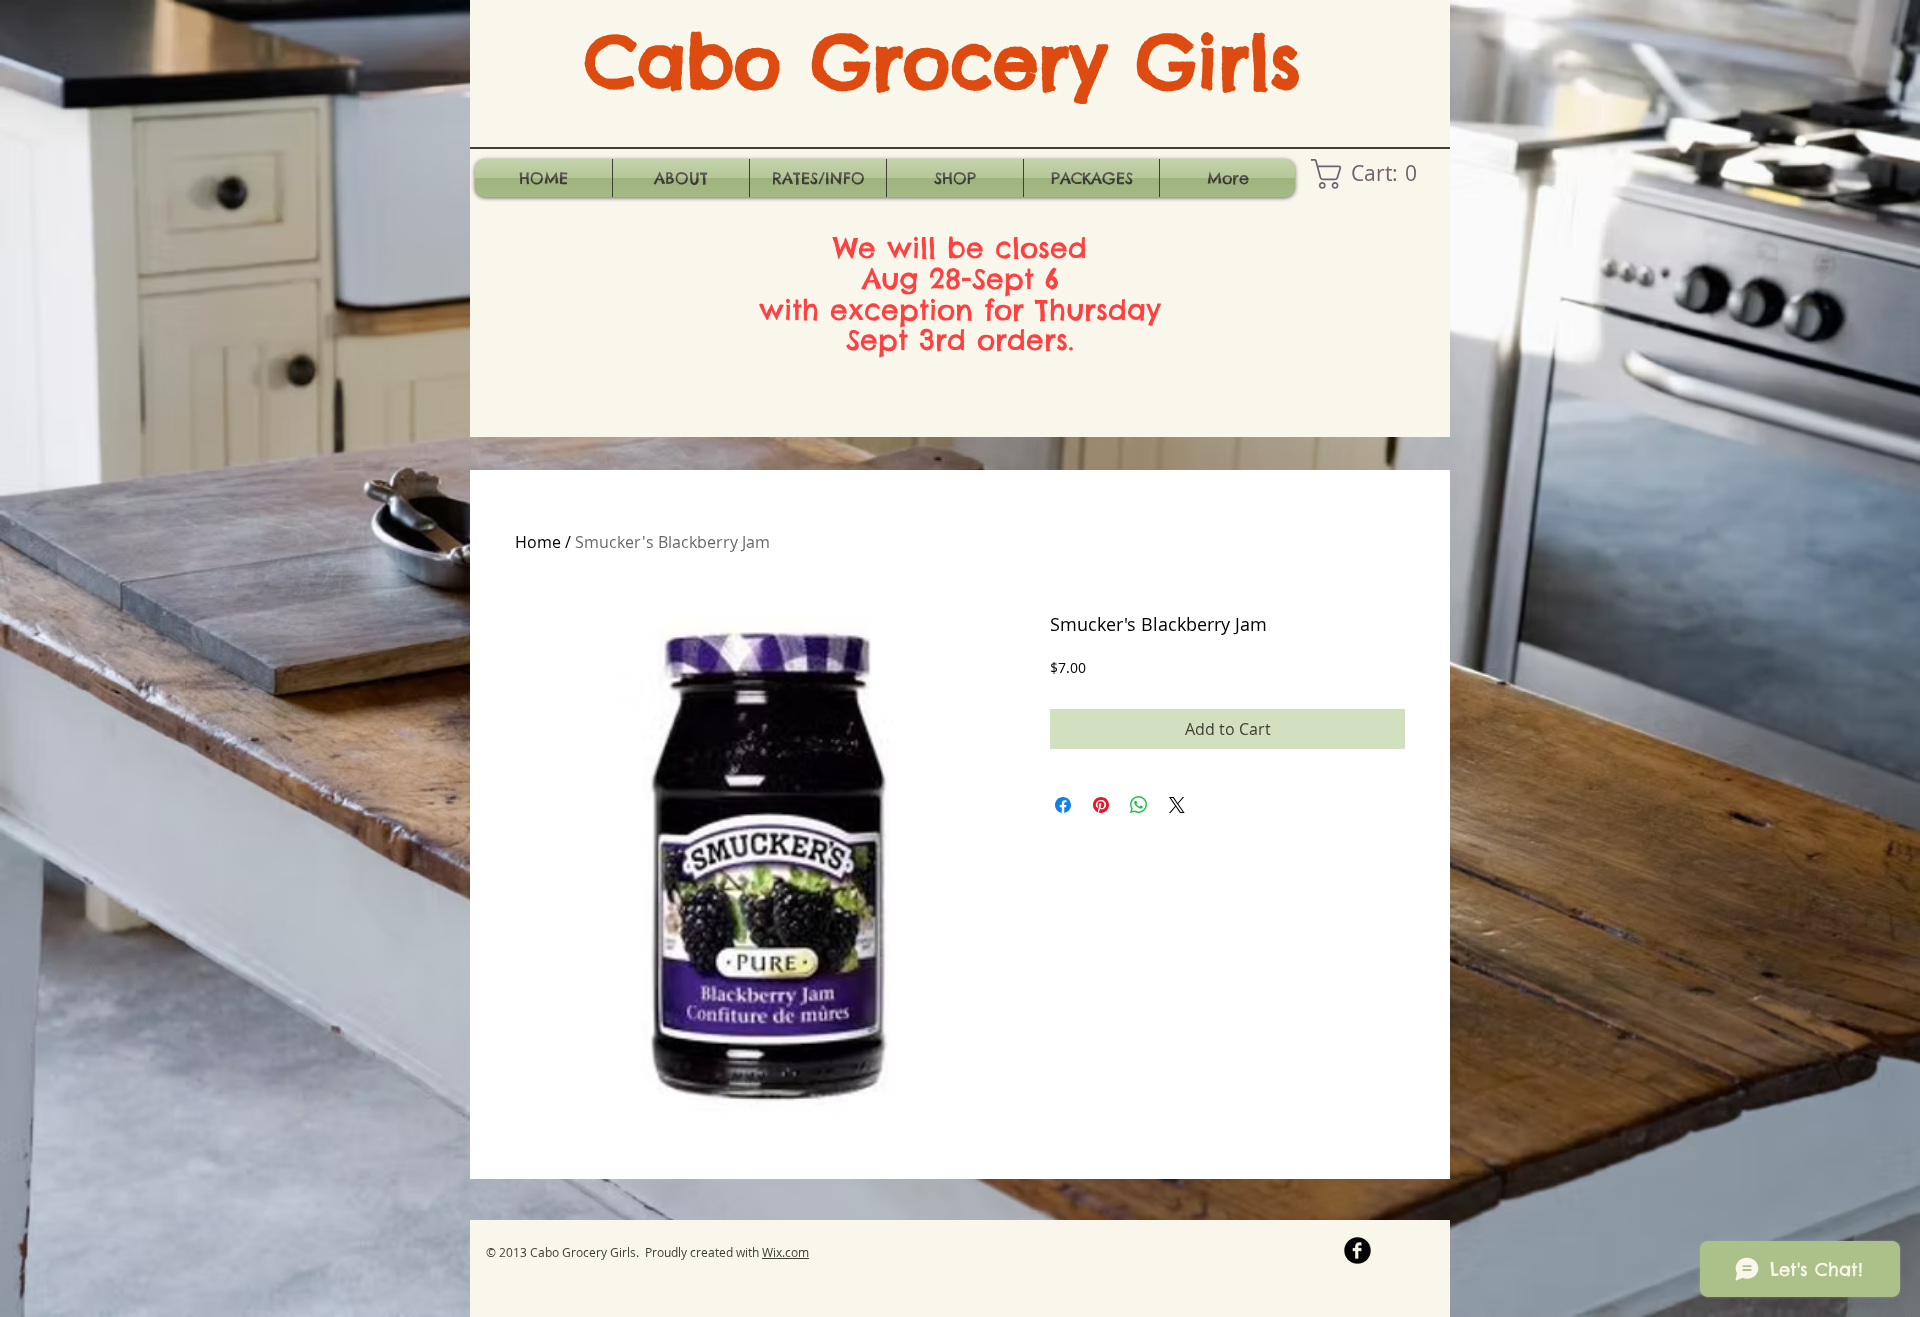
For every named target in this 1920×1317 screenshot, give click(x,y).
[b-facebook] (1357, 1250)
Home (538, 542)
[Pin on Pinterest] (1101, 805)
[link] (1371, 174)
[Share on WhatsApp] (1139, 805)
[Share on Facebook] (1063, 805)
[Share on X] (1177, 805)
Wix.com (785, 1252)
